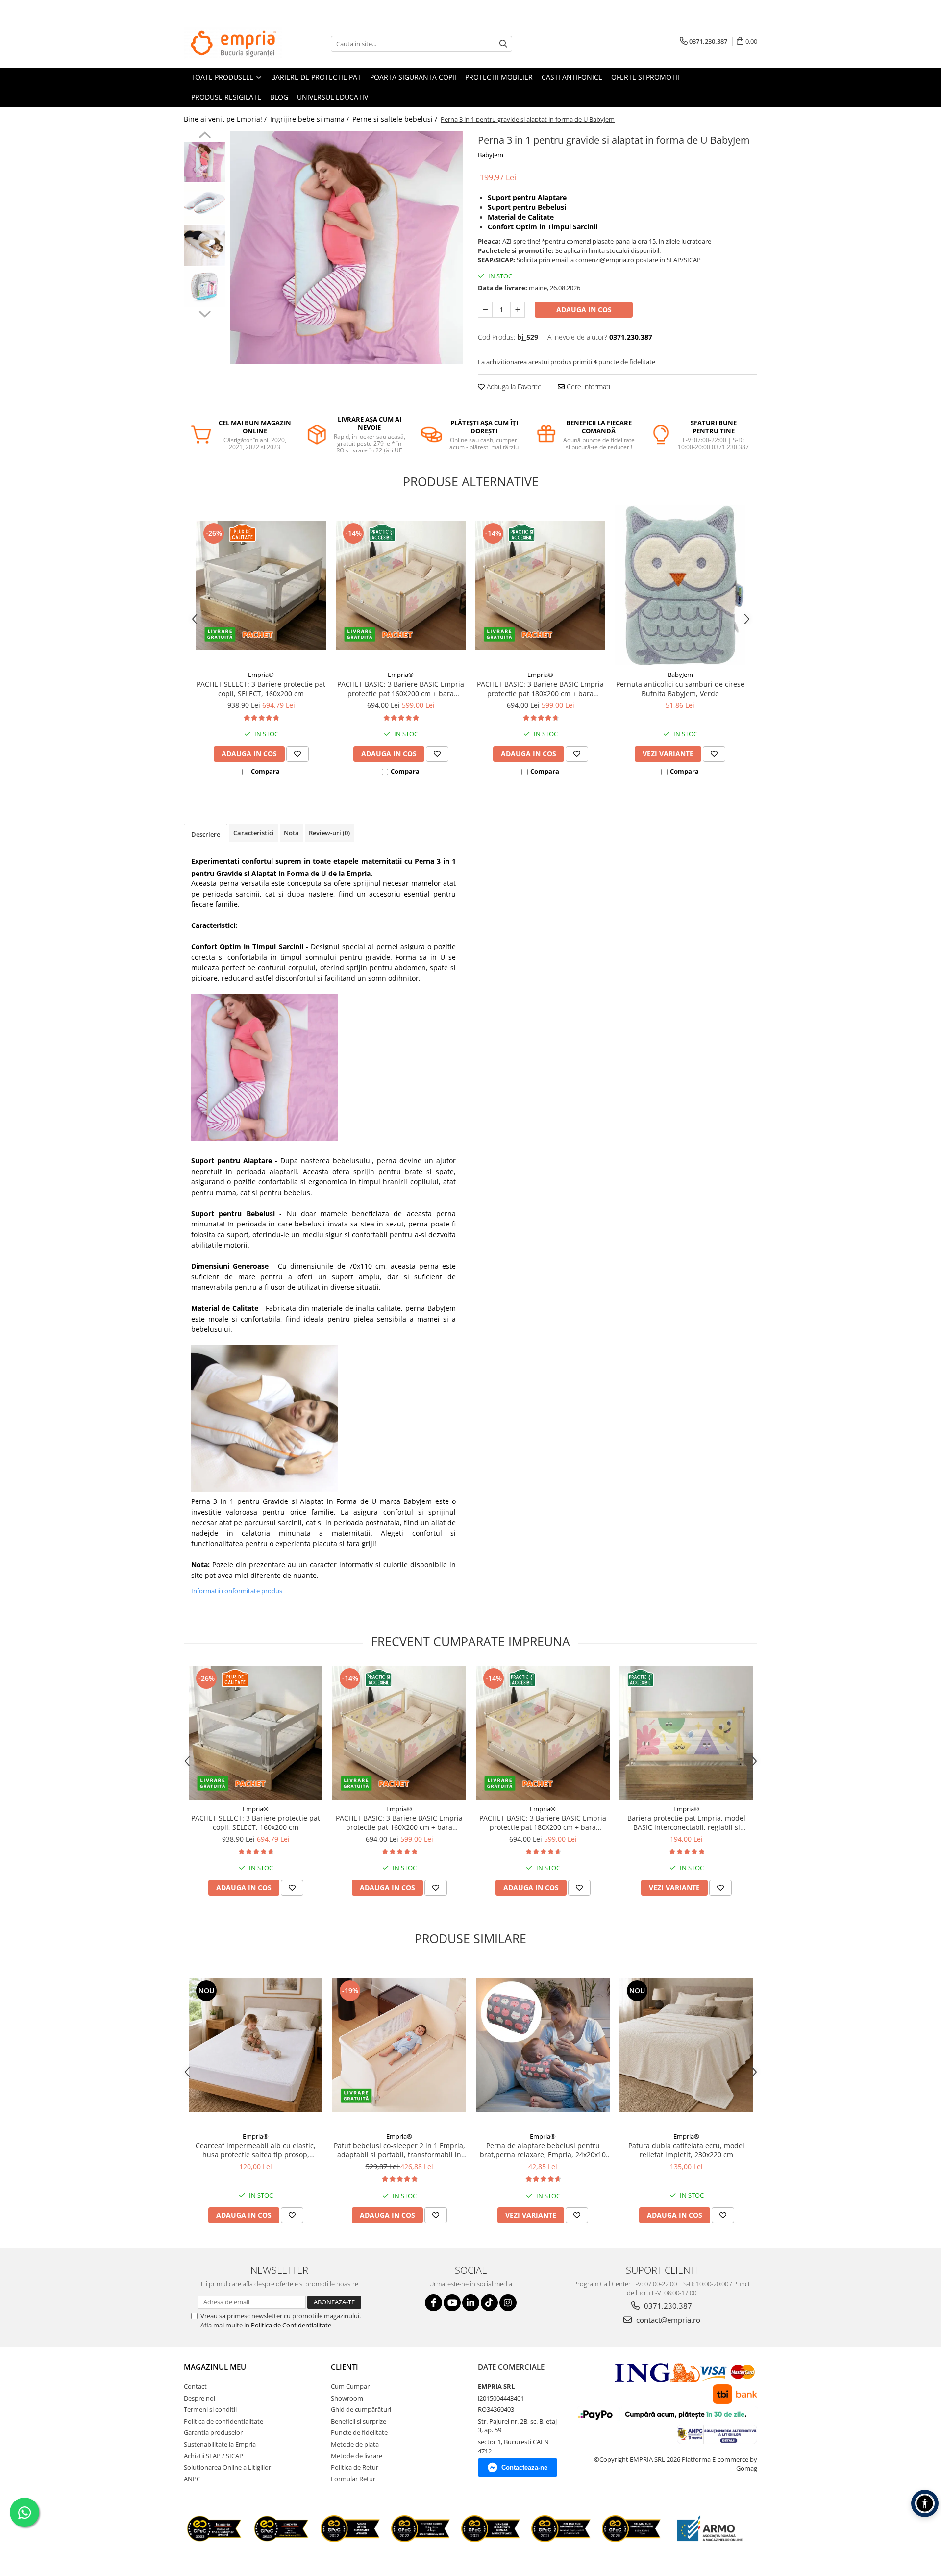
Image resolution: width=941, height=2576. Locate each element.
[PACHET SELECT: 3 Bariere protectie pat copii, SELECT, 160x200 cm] (261, 586)
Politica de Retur (355, 2467)
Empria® (261, 675)
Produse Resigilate (226, 97)
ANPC (192, 2479)
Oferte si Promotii (645, 77)
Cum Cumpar (350, 2386)
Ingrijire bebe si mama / (310, 119)
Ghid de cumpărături (361, 2409)
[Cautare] (503, 44)
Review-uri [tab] (329, 833)
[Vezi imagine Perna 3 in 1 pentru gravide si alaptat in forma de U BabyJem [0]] (205, 162)
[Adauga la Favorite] (297, 754)
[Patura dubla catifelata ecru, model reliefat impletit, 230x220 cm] (686, 2045)
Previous (205, 136)
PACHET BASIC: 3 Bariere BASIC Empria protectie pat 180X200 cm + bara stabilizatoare (540, 689)
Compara (265, 771)
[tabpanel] (347, 248)
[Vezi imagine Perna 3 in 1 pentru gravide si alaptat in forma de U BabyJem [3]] (205, 287)
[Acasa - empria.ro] (233, 44)
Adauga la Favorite (513, 387)
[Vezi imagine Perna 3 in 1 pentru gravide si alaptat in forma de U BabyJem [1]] (205, 204)
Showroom (347, 2398)
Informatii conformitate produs (237, 1591)
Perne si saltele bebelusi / (396, 119)
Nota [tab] (291, 833)
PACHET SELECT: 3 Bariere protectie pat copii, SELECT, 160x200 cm (261, 689)
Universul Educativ (333, 97)
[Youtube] (452, 2303)
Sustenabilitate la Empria (220, 2444)
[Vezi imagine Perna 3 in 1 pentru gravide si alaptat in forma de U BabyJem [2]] (205, 245)
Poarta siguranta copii (413, 77)
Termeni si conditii (210, 2409)
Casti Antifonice (572, 77)
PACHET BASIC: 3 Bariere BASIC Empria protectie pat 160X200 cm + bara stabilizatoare (401, 689)
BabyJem (491, 155)
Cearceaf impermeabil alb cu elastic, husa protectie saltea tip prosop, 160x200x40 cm (256, 2150)
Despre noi (199, 2398)
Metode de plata (355, 2444)
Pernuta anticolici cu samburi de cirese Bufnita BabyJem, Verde (680, 689)
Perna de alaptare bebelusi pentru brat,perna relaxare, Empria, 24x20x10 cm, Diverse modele (543, 2150)
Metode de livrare (357, 2456)
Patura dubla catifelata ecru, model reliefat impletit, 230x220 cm (686, 2150)
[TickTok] (489, 2303)
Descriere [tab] (206, 834)
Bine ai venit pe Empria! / (226, 119)
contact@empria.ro (667, 2320)
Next (205, 313)
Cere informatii (588, 387)
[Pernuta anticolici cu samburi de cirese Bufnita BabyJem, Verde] (680, 585)
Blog (279, 97)
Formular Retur (353, 2479)
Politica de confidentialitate (223, 2421)
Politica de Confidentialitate (291, 2325)
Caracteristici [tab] (254, 833)
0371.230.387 (667, 2306)
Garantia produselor (213, 2432)
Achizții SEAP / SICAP (213, 2456)
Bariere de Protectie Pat (316, 77)
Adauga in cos (584, 310)
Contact (195, 2386)
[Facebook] (433, 2303)
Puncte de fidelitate (359, 2432)
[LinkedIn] (471, 2303)
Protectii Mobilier (499, 77)
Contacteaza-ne (524, 2467)
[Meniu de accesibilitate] (925, 2503)
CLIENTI (345, 2367)
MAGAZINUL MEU (215, 2367)
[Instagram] (508, 2303)
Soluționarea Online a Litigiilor (227, 2467)
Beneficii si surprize (359, 2421)
